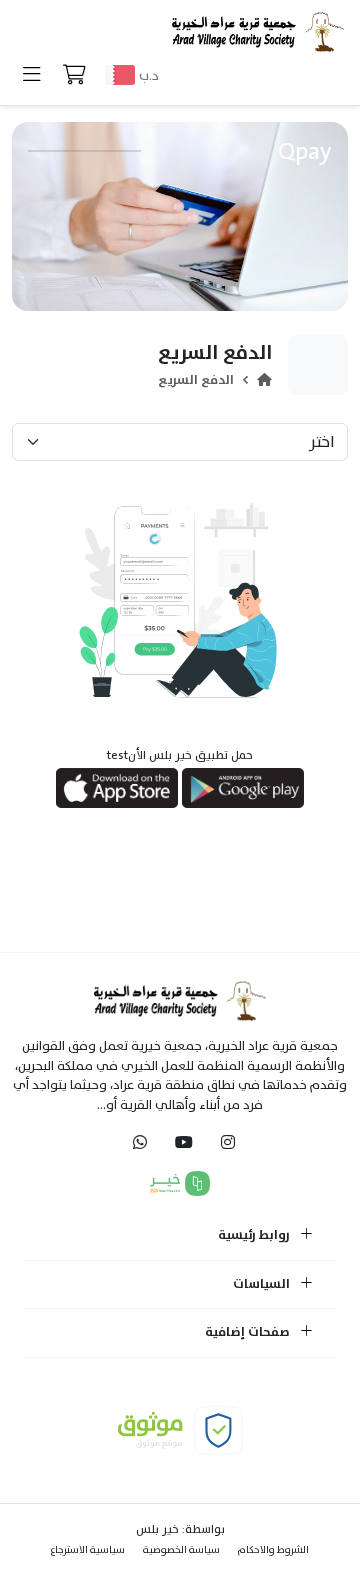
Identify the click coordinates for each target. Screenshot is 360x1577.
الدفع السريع (196, 380)
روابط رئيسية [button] (255, 1236)
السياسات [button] (263, 1285)
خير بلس (157, 1529)
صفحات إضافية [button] (249, 1333)
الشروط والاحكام (273, 1549)
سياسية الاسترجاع (88, 1549)
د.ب (149, 75)
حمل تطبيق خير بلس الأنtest (180, 755)
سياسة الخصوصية (181, 1549)
